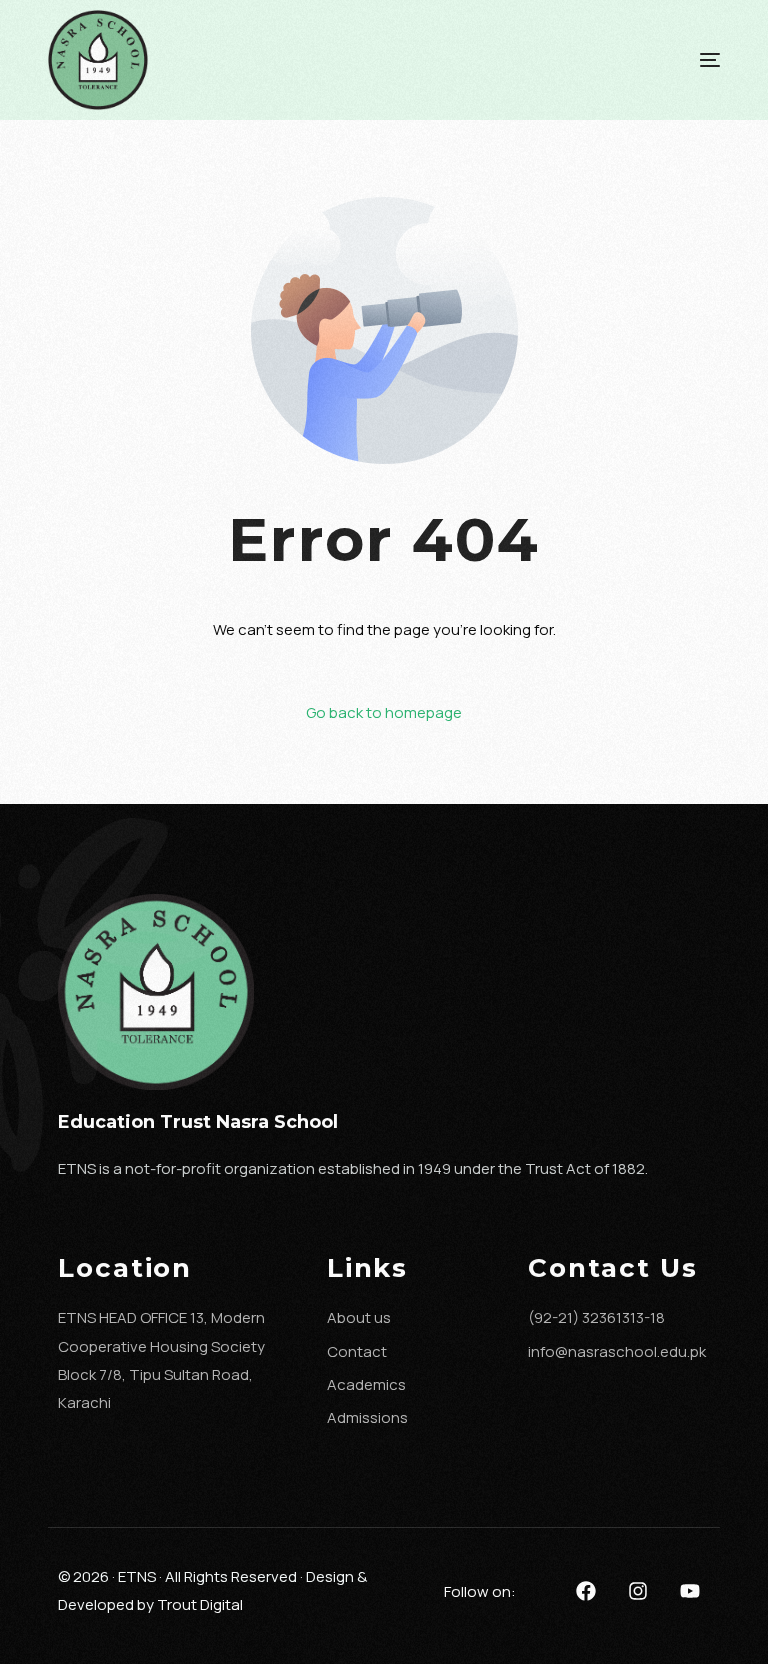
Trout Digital (200, 1604)
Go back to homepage (384, 712)
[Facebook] (586, 1591)
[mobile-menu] (670, 60)
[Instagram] (638, 1591)
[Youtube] (690, 1591)
